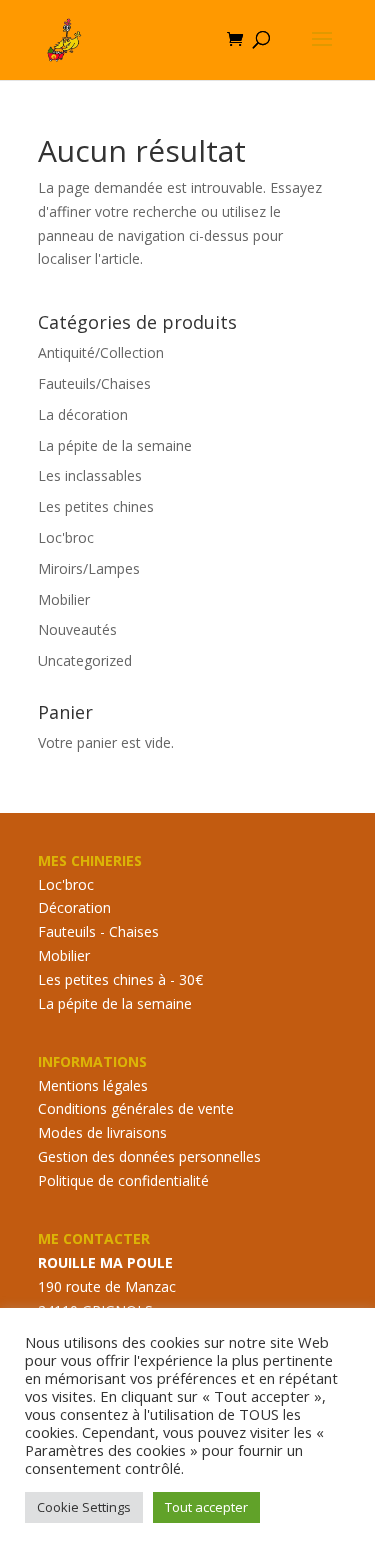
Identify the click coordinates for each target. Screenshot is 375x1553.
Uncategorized (85, 660)
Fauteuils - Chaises (98, 931)
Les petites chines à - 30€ (120, 979)
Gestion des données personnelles (149, 1156)
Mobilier (64, 599)
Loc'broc (66, 537)
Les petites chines (96, 506)
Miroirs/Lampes (89, 568)
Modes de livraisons (102, 1132)
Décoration (74, 907)
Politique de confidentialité (123, 1180)
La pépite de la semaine (115, 445)
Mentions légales (93, 1085)
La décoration (83, 414)
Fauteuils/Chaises (94, 383)
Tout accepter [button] (206, 1507)
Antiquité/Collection (101, 352)
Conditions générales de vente (136, 1108)
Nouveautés (77, 629)
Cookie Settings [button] (84, 1507)
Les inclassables (90, 475)
